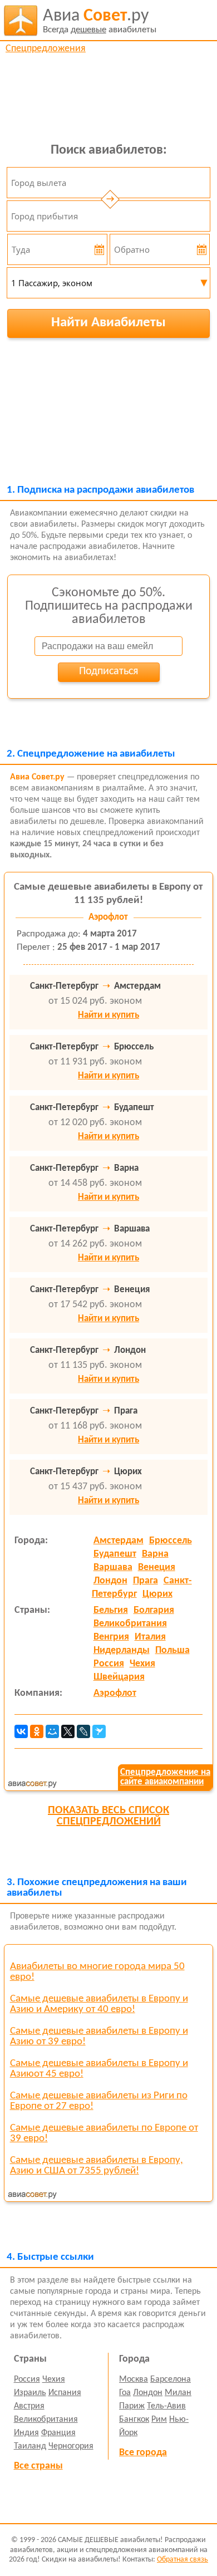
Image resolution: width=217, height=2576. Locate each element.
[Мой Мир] (52, 1731)
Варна (155, 1554)
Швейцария (119, 1677)
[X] (68, 1731)
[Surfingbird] (99, 1731)
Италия (150, 1637)
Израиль (30, 2393)
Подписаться (108, 671)
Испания (65, 2393)
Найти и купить (108, 1015)
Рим (159, 2420)
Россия (109, 1664)
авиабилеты (100, 21)
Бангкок (134, 2420)
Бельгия (111, 1610)
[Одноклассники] (37, 1731)
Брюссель (171, 1541)
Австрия (29, 2406)
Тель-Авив (166, 2406)
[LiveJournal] (83, 1731)
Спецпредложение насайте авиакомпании (165, 1777)
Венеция (157, 1567)
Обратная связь (183, 2560)
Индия (26, 2433)
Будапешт (115, 1554)
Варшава (113, 1567)
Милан (178, 2393)
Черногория (71, 2446)
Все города (143, 2453)
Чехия (142, 1664)
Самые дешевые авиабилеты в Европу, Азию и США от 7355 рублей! (97, 2166)
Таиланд (30, 2446)
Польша (172, 1650)
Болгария (154, 1610)
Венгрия (111, 1637)
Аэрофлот (115, 1693)
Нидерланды (122, 1650)
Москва (134, 2379)
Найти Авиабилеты (108, 323)
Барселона (171, 2379)
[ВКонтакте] (21, 1731)
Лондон (110, 1581)
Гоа (125, 2393)
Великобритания (130, 1624)
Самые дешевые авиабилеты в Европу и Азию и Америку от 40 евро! (99, 2004)
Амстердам (119, 1541)
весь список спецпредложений (108, 1816)
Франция (58, 2433)
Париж (132, 2406)
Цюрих (157, 1594)
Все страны (38, 2466)
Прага (146, 1581)
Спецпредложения (46, 49)
